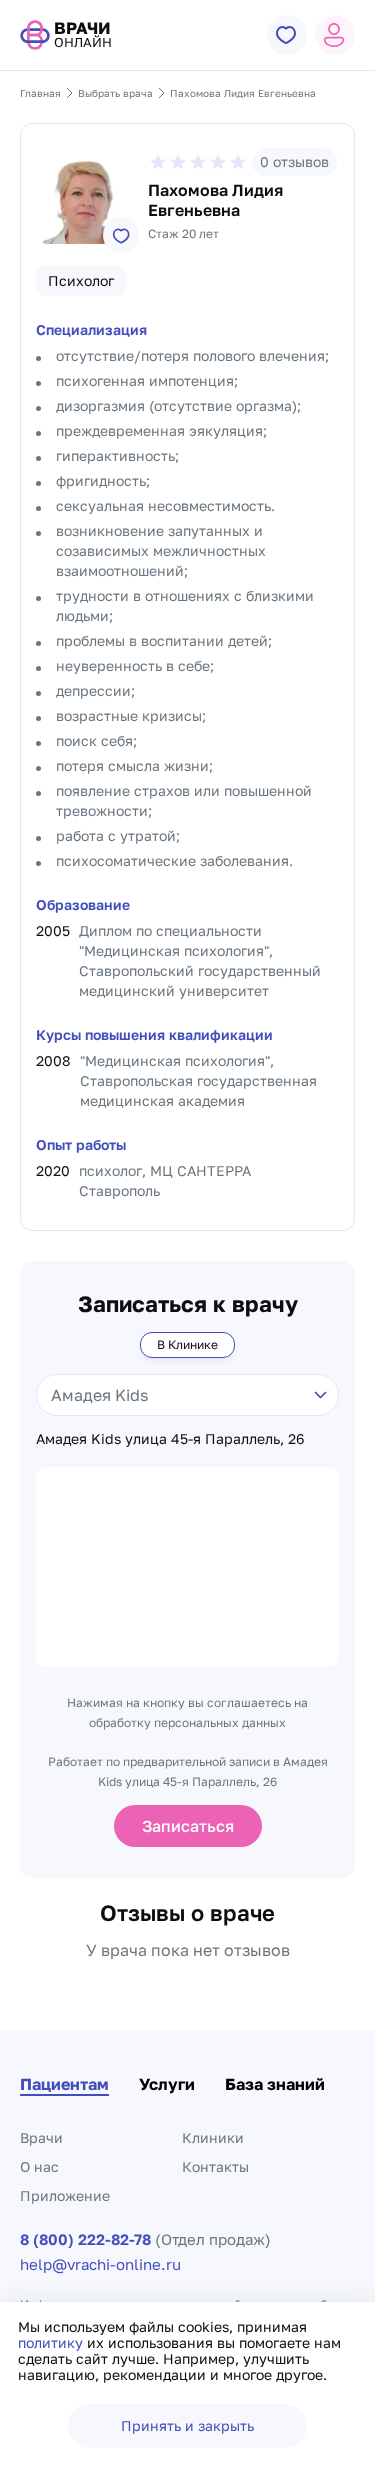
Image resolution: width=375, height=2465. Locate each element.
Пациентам (64, 2084)
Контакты (215, 2166)
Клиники (213, 2137)
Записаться (188, 1826)
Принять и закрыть (187, 2425)
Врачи (41, 2137)
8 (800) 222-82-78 (85, 2239)
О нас (39, 2166)
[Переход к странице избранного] (287, 35)
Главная (40, 93)
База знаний (275, 2084)
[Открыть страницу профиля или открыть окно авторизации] (335, 35)
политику (52, 2342)
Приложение (65, 2195)
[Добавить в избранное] (121, 235)
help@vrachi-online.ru (100, 2264)
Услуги (167, 2084)
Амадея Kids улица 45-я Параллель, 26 (170, 1439)
